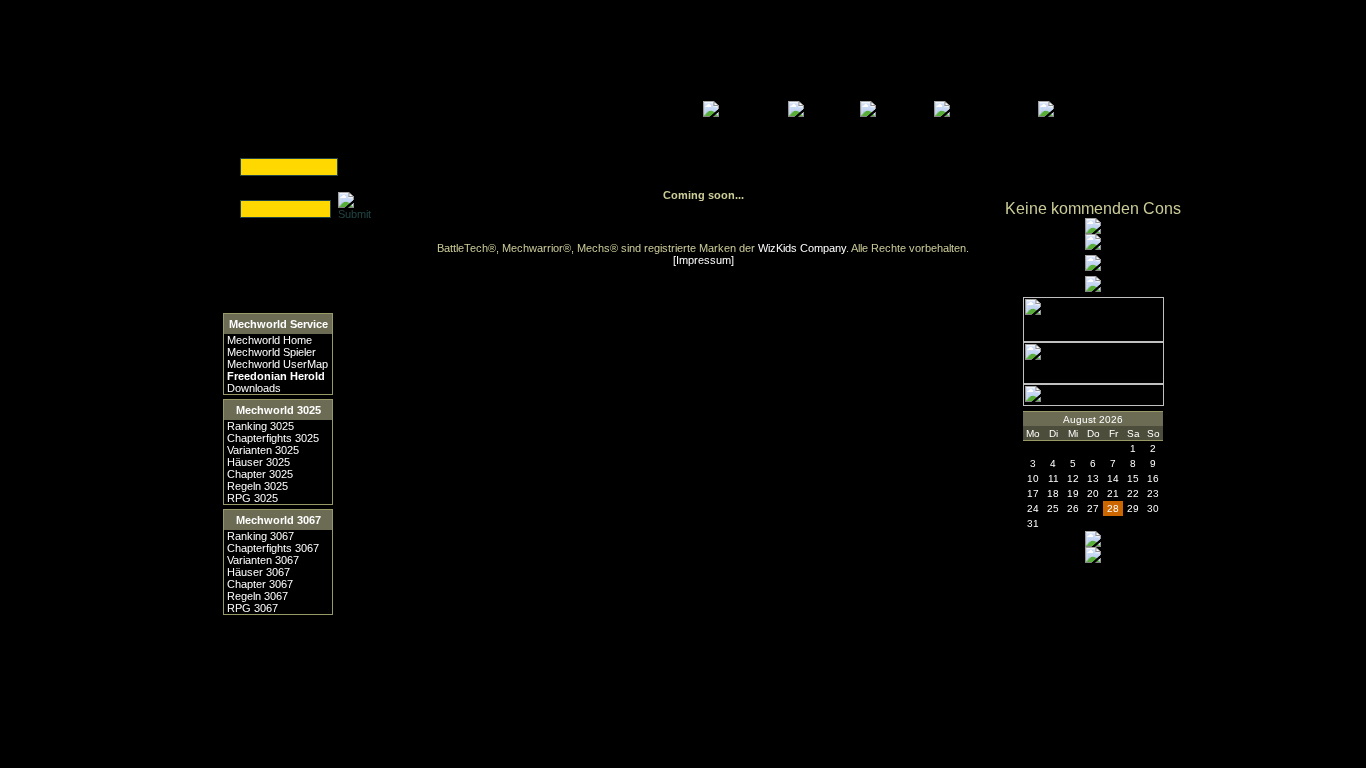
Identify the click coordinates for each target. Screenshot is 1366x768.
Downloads (254, 388)
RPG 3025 (252, 498)
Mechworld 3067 (278, 520)
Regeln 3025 (257, 486)
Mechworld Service (278, 324)
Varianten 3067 (263, 560)
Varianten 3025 (263, 450)
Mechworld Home (269, 340)
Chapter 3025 (260, 474)
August (1079, 419)
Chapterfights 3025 (273, 438)
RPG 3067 (252, 608)
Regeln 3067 (257, 596)
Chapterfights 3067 (273, 548)
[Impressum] (703, 260)
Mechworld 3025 (278, 410)
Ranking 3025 (260, 426)
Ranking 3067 (260, 536)
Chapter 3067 (260, 584)
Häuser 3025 (258, 462)
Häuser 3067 (258, 572)
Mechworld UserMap (277, 364)
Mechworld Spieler (271, 352)
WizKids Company (802, 248)
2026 (1111, 419)
